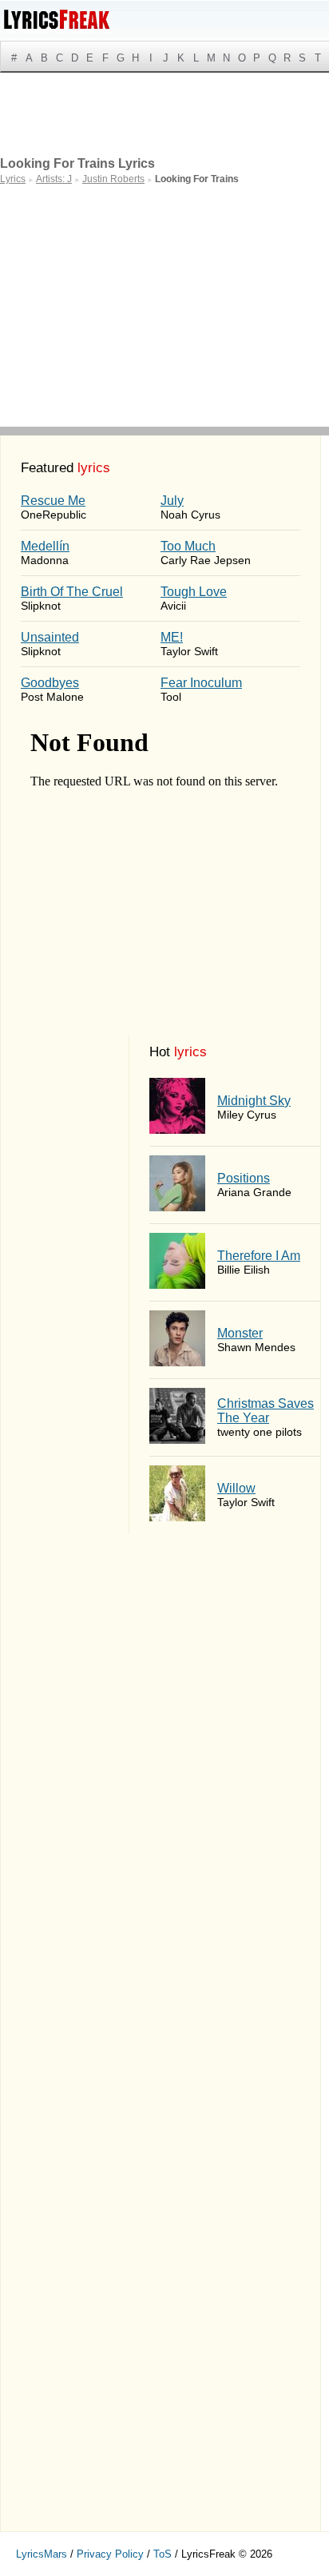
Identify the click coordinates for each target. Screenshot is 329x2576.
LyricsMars (42, 2554)
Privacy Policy (110, 2554)
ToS (163, 2554)
